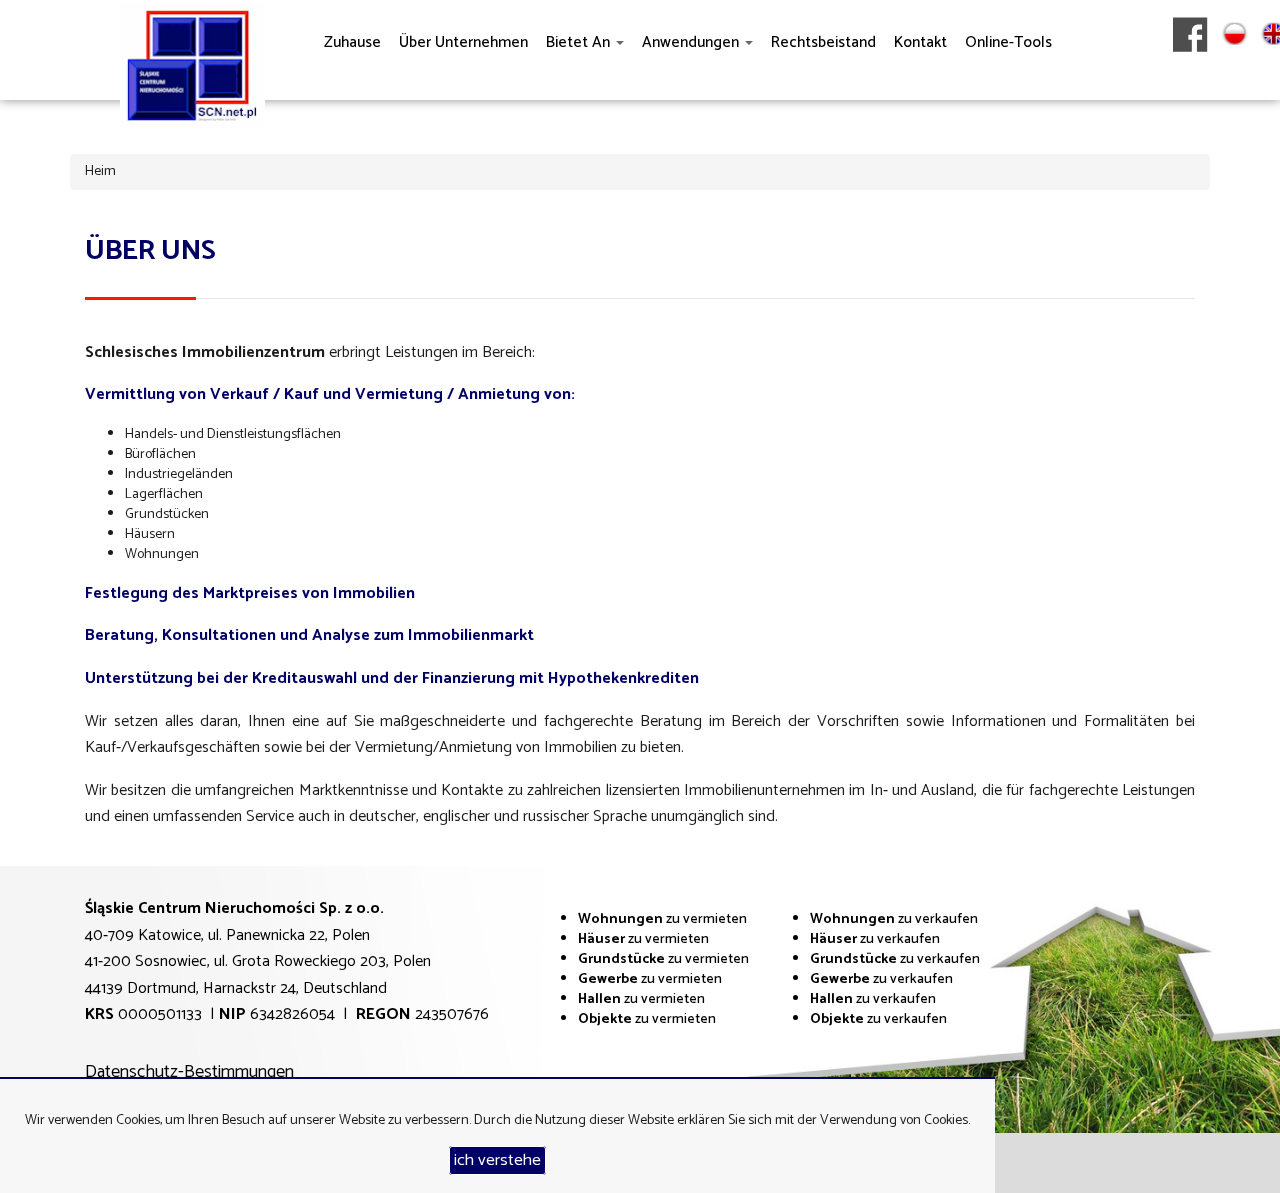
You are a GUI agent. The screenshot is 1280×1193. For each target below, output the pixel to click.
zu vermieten (662, 919)
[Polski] (1234, 79)
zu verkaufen (894, 919)
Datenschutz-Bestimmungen (189, 1072)
